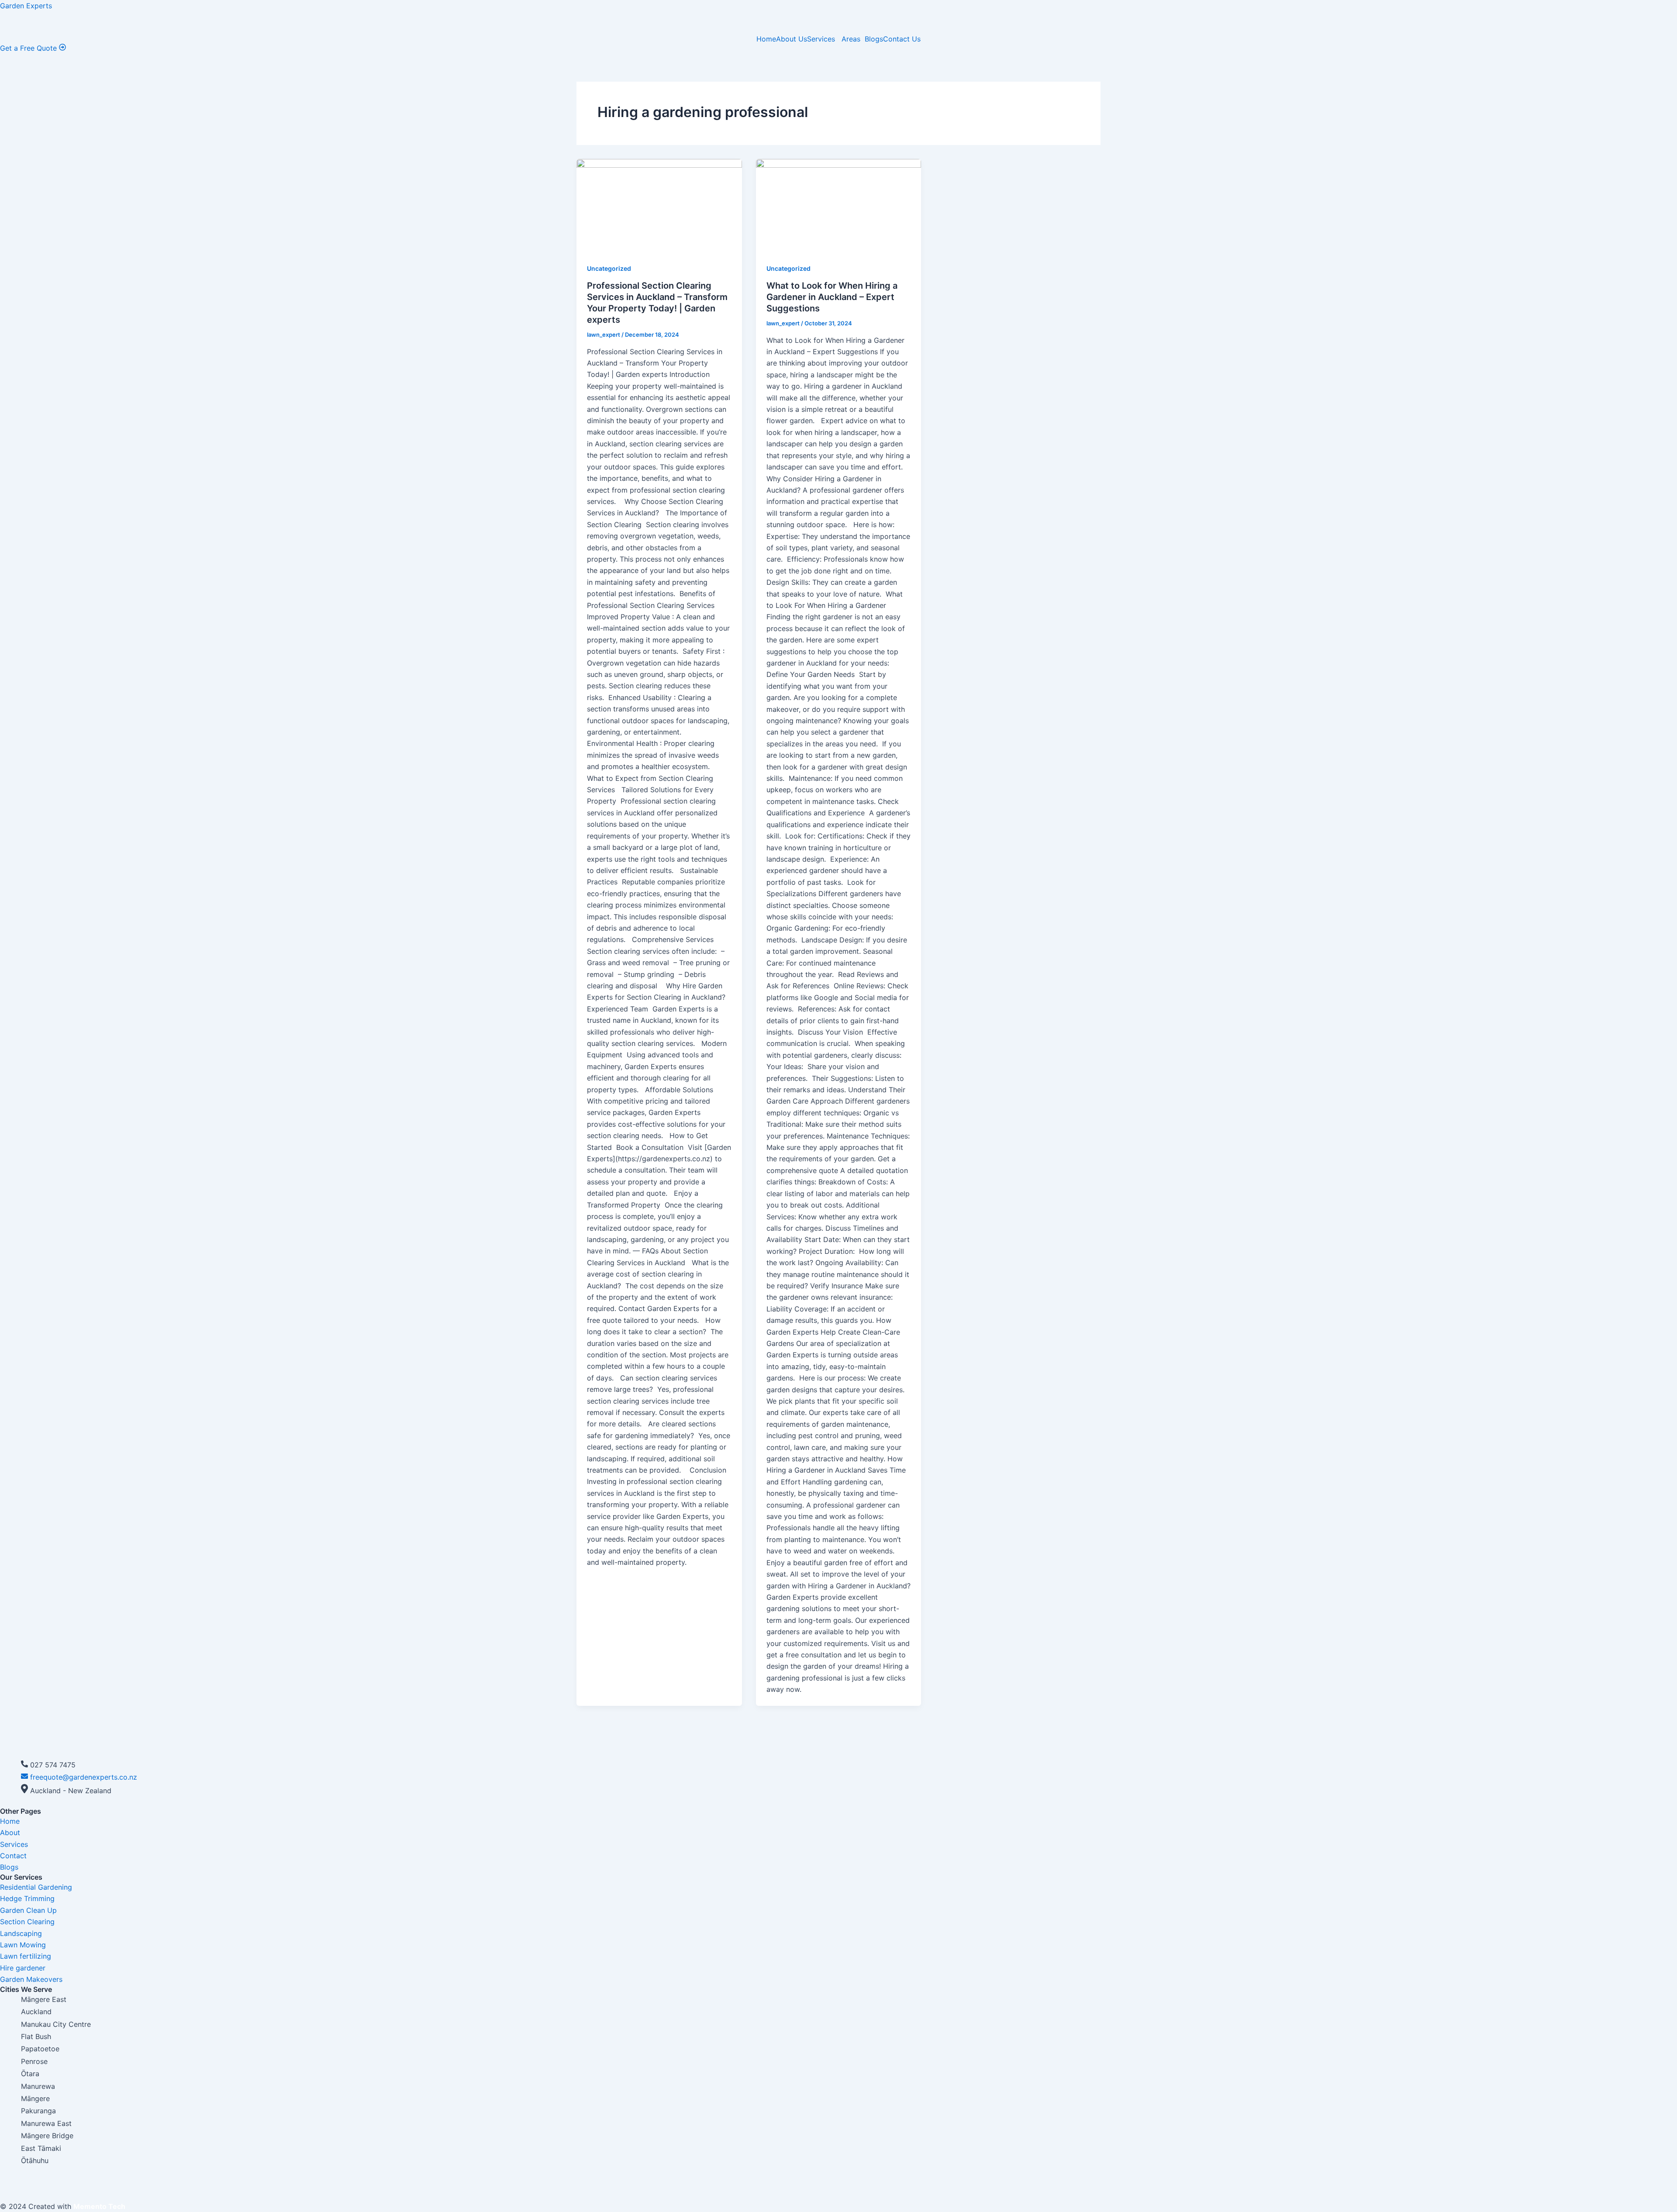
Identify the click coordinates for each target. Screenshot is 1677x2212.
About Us (792, 39)
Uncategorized (609, 268)
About (10, 1832)
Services (822, 39)
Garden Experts (26, 6)
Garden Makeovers (31, 1979)
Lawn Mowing (23, 1945)
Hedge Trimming (27, 1898)
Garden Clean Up (28, 1910)
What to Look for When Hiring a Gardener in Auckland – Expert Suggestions (832, 297)
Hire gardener (23, 1968)
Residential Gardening (36, 1887)
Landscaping (21, 1933)
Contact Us (902, 39)
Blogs (874, 39)
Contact (13, 1856)
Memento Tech (99, 2206)
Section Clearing (27, 1922)
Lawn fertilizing (26, 1956)
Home (766, 39)
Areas (851, 39)
